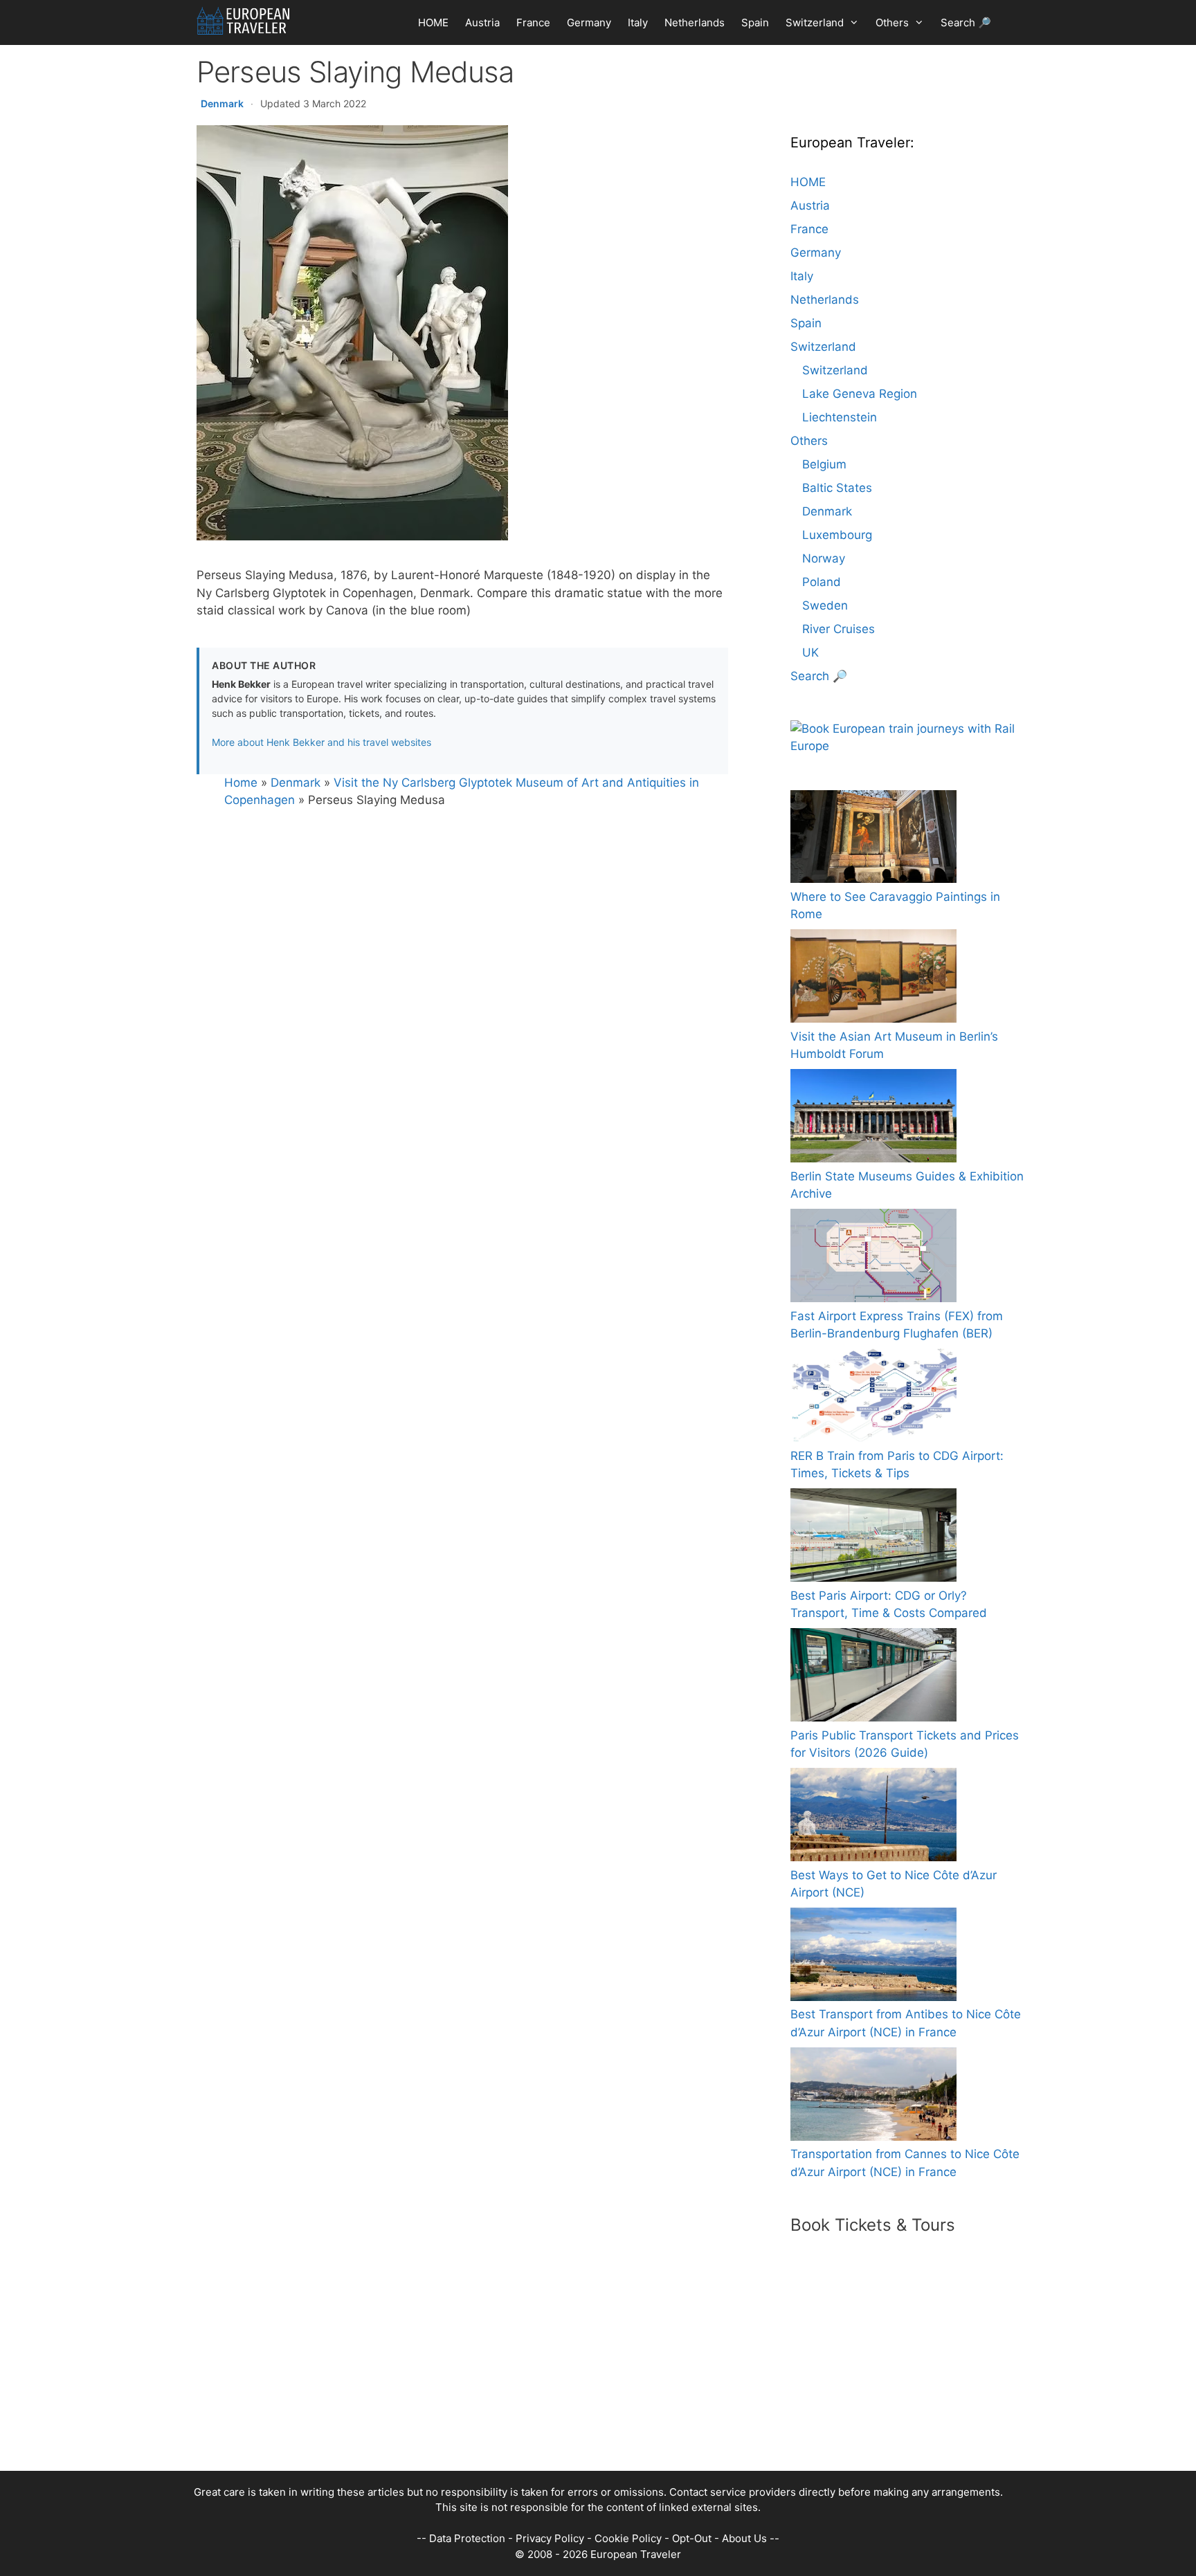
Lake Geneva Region (860, 394)
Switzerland (815, 22)
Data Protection (467, 2538)
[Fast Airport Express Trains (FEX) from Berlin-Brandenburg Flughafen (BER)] (873, 1258)
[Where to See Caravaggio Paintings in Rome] (873, 839)
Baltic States (837, 488)
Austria (482, 22)
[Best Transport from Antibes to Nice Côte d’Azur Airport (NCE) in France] (873, 1957)
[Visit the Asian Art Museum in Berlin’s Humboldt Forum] (873, 979)
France (533, 22)
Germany (589, 22)
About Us (744, 2538)
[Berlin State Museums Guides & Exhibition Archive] (873, 1118)
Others (892, 22)
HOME (433, 22)
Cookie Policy (628, 2538)
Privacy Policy (550, 2538)
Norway (824, 558)
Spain (755, 22)
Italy (638, 22)
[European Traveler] (243, 21)
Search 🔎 (966, 22)
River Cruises (839, 629)
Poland (822, 582)
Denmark (222, 103)
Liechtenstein (840, 417)
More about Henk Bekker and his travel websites (321, 742)
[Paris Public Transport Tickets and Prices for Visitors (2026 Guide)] (873, 1678)
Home (241, 783)
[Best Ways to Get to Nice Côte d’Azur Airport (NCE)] (873, 1817)
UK (810, 652)
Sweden (825, 605)
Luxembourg (837, 535)
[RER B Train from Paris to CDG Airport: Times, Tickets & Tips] (873, 1398)
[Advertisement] (584, 2374)
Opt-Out (692, 2538)
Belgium (824, 464)
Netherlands (695, 22)
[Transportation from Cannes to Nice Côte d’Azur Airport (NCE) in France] (873, 2097)
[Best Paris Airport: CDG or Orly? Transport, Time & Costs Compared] (873, 1538)
